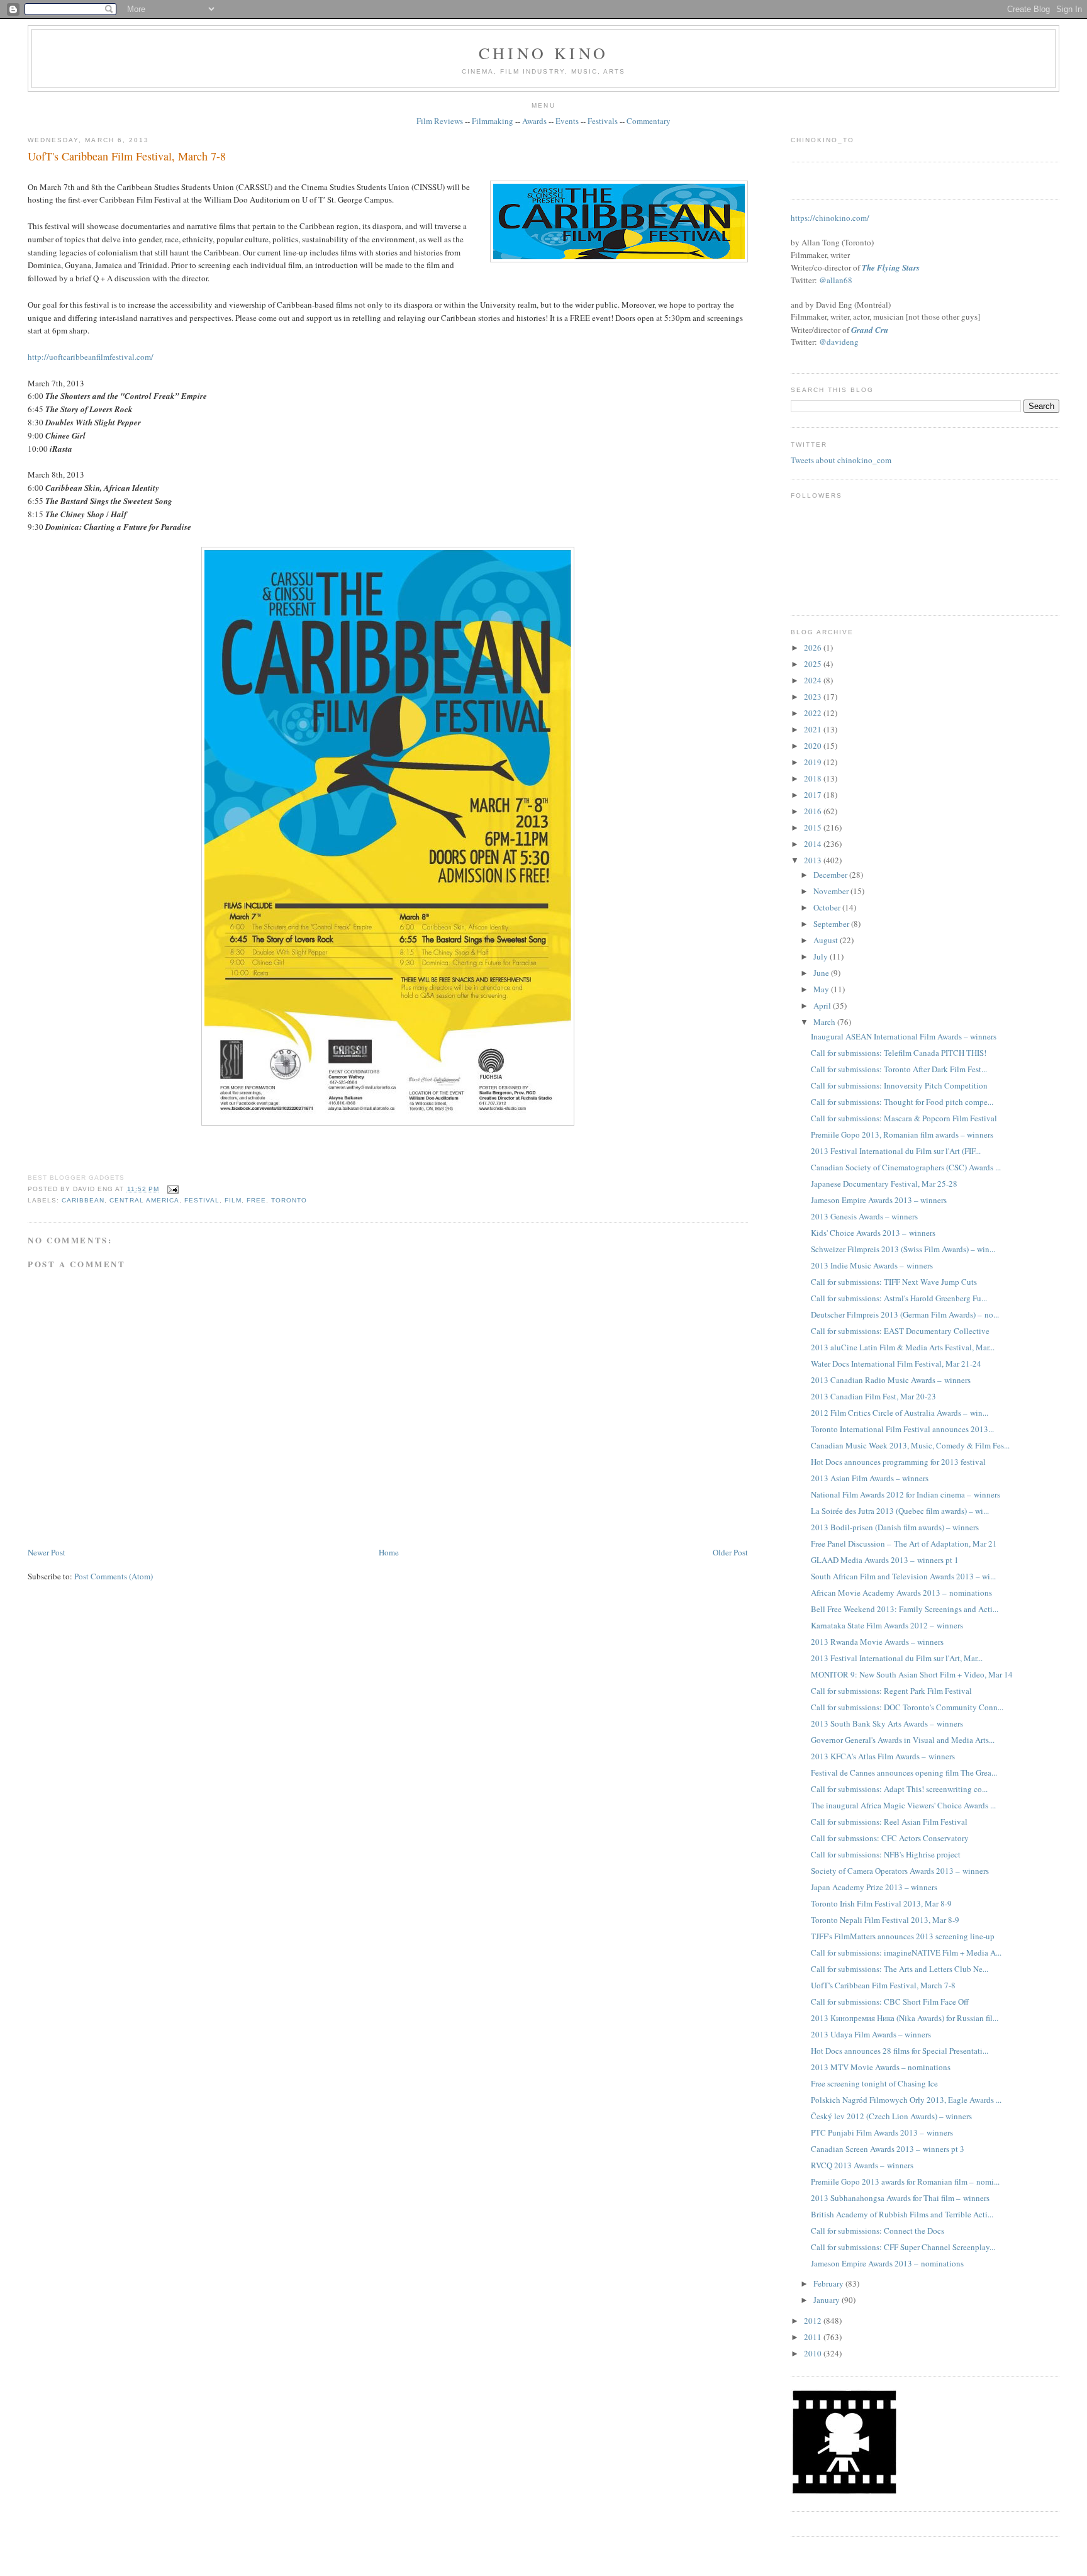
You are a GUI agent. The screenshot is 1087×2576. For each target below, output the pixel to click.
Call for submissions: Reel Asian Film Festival (889, 1822)
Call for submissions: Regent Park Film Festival (891, 1691)
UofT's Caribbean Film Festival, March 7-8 (127, 156)
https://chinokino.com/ (830, 218)
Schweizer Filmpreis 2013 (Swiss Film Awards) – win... (903, 1249)
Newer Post (47, 1552)
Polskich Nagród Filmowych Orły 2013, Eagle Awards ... (906, 2100)
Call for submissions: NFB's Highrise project (886, 1854)
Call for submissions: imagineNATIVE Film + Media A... (906, 1952)
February (829, 2283)
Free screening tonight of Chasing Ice (874, 2083)
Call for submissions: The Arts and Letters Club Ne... (900, 1969)
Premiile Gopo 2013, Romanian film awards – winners (902, 1134)
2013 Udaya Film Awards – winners (871, 2034)
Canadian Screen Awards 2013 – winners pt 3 (888, 2149)
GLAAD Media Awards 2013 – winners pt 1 (885, 1560)
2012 (814, 2321)
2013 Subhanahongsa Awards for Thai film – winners (900, 2198)
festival (202, 1200)
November (832, 891)
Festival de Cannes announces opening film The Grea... (904, 1772)
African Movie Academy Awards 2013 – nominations (901, 1593)
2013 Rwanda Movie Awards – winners (877, 1642)
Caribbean (83, 1200)
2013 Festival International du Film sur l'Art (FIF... (896, 1151)
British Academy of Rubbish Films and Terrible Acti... (902, 2214)
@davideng (839, 342)
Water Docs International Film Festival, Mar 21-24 (896, 1364)
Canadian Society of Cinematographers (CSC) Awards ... (906, 1167)
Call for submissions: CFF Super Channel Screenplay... (903, 2247)
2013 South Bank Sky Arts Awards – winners (887, 1723)
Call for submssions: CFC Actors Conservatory (890, 1838)
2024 (814, 680)
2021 (814, 729)
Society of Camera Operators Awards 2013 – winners (900, 1871)
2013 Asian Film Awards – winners (870, 1478)
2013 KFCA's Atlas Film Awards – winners (883, 1756)
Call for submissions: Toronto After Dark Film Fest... (899, 1069)
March (825, 1022)
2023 (814, 697)
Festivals (603, 121)
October (828, 907)
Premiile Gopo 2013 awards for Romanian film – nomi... (905, 2181)
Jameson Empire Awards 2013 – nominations (887, 2263)
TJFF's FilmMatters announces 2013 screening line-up (903, 1936)
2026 (814, 647)
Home (389, 1552)
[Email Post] (171, 1189)
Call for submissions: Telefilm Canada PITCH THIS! (899, 1053)
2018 (814, 778)
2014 (814, 844)
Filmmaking (493, 121)
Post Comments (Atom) (114, 1576)
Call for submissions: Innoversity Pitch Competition (899, 1085)
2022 (814, 713)
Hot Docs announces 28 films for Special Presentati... (900, 2051)
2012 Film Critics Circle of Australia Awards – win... (900, 1413)
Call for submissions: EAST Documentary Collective (900, 1331)
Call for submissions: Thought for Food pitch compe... (902, 1102)
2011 (814, 2337)
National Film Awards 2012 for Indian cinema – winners (906, 1494)
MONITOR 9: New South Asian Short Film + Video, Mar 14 (912, 1674)
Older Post (730, 1552)
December (831, 875)
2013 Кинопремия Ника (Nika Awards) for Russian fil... (905, 2018)
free (256, 1200)
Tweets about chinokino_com (841, 460)
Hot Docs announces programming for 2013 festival (898, 1462)
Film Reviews (440, 121)
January (828, 2300)
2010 (814, 2353)
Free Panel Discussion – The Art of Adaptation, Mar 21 (904, 1543)
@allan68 (836, 280)
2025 (814, 664)
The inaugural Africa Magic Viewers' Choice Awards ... (903, 1805)
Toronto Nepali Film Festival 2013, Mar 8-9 (885, 1920)
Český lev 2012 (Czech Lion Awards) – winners (891, 2116)
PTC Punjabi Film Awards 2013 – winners (882, 2132)
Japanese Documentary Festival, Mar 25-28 (884, 1184)
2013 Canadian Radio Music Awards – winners (891, 1380)
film (233, 1200)
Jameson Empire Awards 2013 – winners (879, 1200)
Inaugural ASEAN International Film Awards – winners (904, 1036)
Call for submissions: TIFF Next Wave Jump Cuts (894, 1282)
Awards (534, 121)
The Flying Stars (891, 267)
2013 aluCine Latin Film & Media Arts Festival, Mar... (903, 1347)
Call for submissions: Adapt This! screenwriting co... (899, 1789)
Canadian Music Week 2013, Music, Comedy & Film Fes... (910, 1445)
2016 (814, 811)
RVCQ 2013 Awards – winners (862, 2165)
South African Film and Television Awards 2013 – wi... (903, 1576)
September (832, 924)
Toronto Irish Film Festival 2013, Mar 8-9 (881, 1903)
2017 (814, 795)
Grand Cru (870, 330)
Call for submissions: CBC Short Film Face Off (890, 2002)
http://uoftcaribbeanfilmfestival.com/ (91, 357)
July (822, 956)
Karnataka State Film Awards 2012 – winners (887, 1625)
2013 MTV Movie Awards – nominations (881, 2067)
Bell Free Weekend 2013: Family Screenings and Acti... (905, 1609)
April (823, 1005)
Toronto (289, 1200)
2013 (814, 860)
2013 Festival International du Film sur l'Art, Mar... (897, 1658)
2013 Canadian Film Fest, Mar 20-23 (873, 1396)
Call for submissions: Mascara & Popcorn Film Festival (904, 1118)
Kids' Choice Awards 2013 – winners (873, 1233)
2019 (814, 762)
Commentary (649, 121)
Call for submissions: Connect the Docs (878, 2231)
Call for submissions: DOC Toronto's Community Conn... (907, 1707)
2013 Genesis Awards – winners (864, 1216)
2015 (814, 827)
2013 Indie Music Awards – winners (872, 1265)
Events (567, 121)
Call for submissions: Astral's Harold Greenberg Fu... (899, 1298)
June (822, 973)
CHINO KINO (543, 53)
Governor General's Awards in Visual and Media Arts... (903, 1740)
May (822, 989)
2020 (814, 746)
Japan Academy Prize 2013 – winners (874, 1887)
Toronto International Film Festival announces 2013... (902, 1429)
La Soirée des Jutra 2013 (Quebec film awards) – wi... (900, 1511)
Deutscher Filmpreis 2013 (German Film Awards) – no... (905, 1314)
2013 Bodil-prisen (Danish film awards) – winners (895, 1527)
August (827, 940)
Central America (144, 1200)
